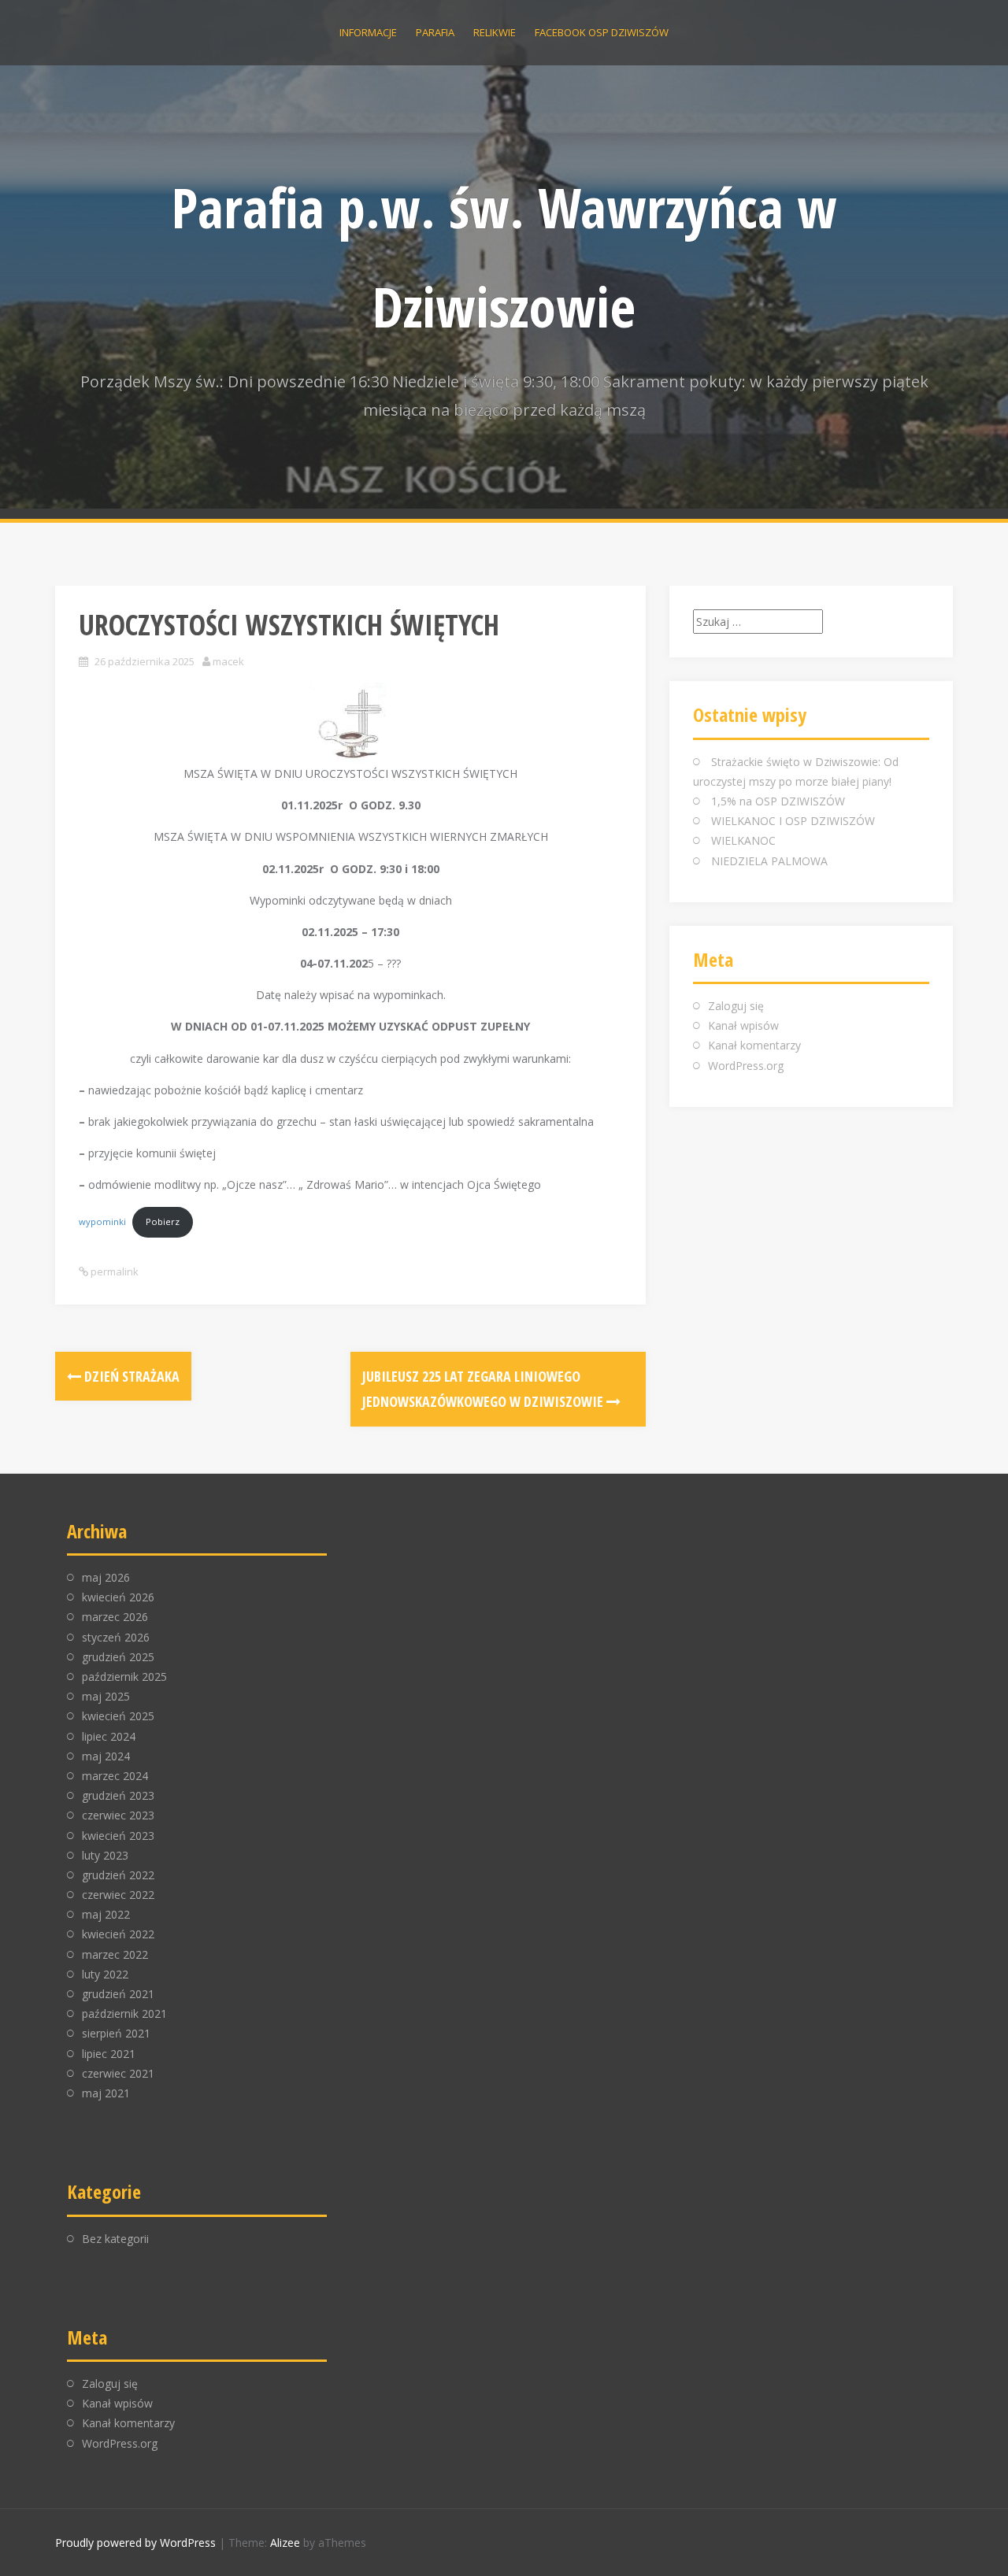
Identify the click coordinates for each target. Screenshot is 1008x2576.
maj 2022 (106, 1914)
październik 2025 (124, 1677)
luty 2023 (105, 1855)
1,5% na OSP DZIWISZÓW (778, 801)
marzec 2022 (115, 1954)
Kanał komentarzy (754, 1045)
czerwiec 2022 (118, 1895)
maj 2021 (106, 2093)
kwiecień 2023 (118, 1836)
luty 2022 (105, 1974)
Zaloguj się (736, 1006)
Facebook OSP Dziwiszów (602, 32)
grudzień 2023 (118, 1795)
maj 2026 (106, 1577)
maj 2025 (106, 1696)
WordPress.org (746, 1066)
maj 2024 (106, 1756)
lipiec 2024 (109, 1736)
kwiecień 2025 (118, 1716)
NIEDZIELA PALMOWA (769, 861)
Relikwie (495, 32)
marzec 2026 (115, 1617)
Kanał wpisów (743, 1025)
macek (228, 661)
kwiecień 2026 (118, 1597)
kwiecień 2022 (118, 1934)
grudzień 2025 (118, 1657)
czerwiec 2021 (118, 2073)
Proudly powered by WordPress (135, 2543)
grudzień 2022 (118, 1875)
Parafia (435, 32)
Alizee (285, 2543)
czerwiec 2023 (118, 1815)
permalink (113, 1271)
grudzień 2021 (118, 1994)
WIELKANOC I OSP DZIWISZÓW (793, 821)
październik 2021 (124, 2013)
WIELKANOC (743, 840)
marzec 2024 (115, 1776)
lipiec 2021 (109, 2054)
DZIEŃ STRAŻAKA (130, 1376)
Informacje (368, 32)
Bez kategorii (115, 2239)
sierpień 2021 (116, 2033)
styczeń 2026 (116, 1637)
